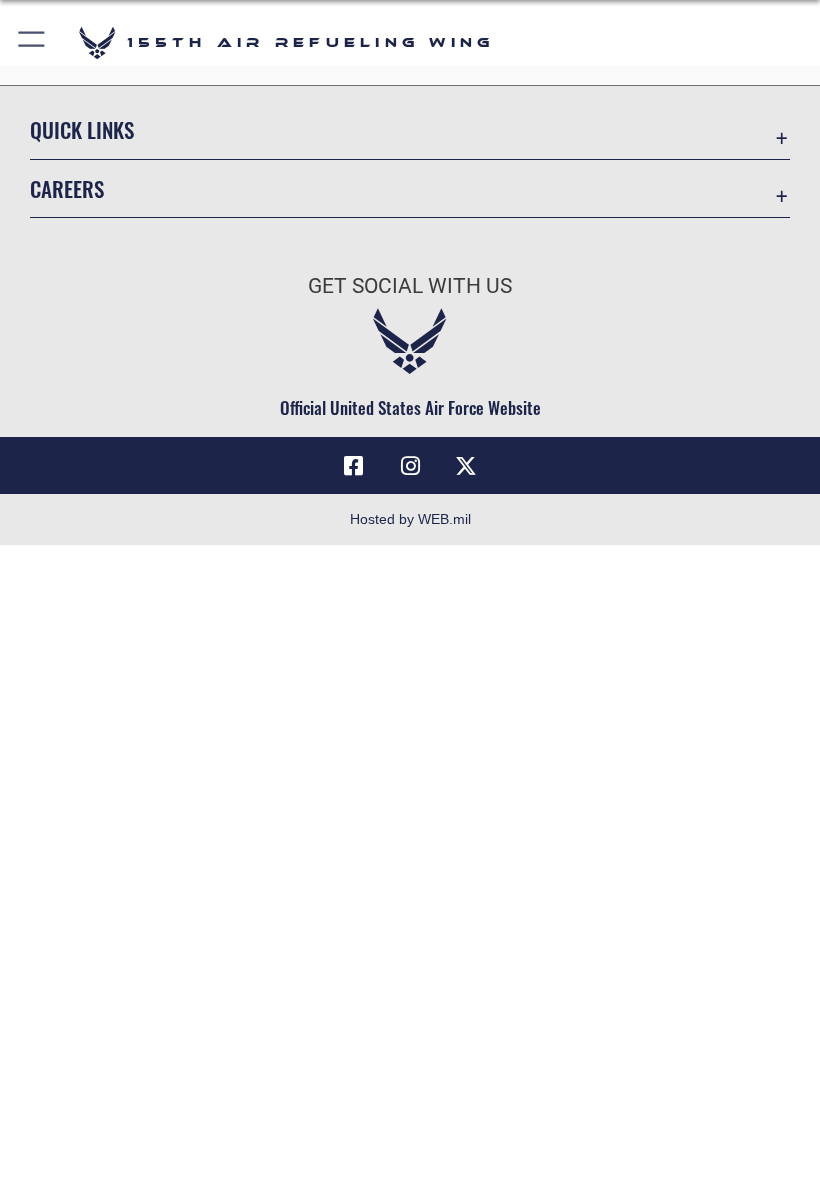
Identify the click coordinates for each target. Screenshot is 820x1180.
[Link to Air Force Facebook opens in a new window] (354, 466)
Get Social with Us (410, 286)
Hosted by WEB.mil (410, 519)
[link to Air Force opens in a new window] (466, 466)
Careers (67, 188)
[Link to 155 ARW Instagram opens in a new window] (410, 466)
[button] (32, 42)
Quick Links (82, 129)
